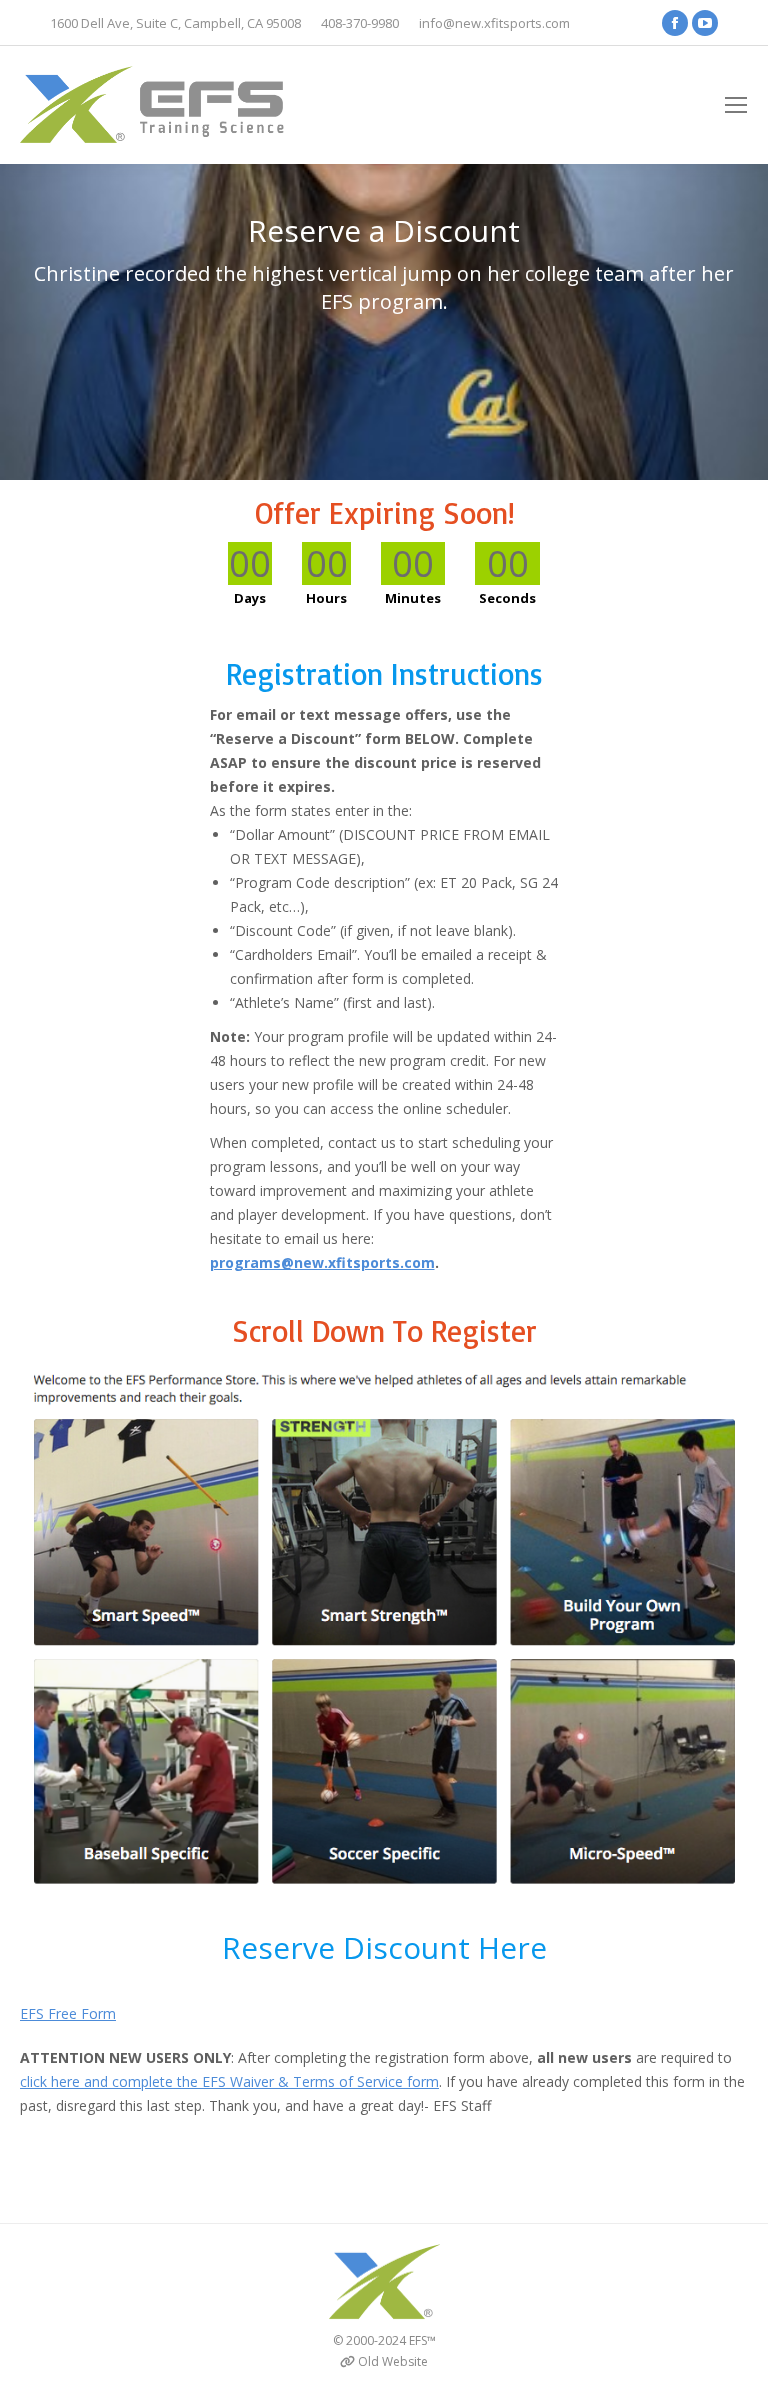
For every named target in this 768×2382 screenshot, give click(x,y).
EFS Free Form (68, 2013)
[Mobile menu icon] (736, 105)
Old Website (393, 2361)
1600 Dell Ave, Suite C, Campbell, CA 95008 (175, 23)
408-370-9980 (360, 23)
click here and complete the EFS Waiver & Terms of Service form (229, 2081)
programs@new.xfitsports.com (322, 1262)
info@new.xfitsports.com (494, 23)
